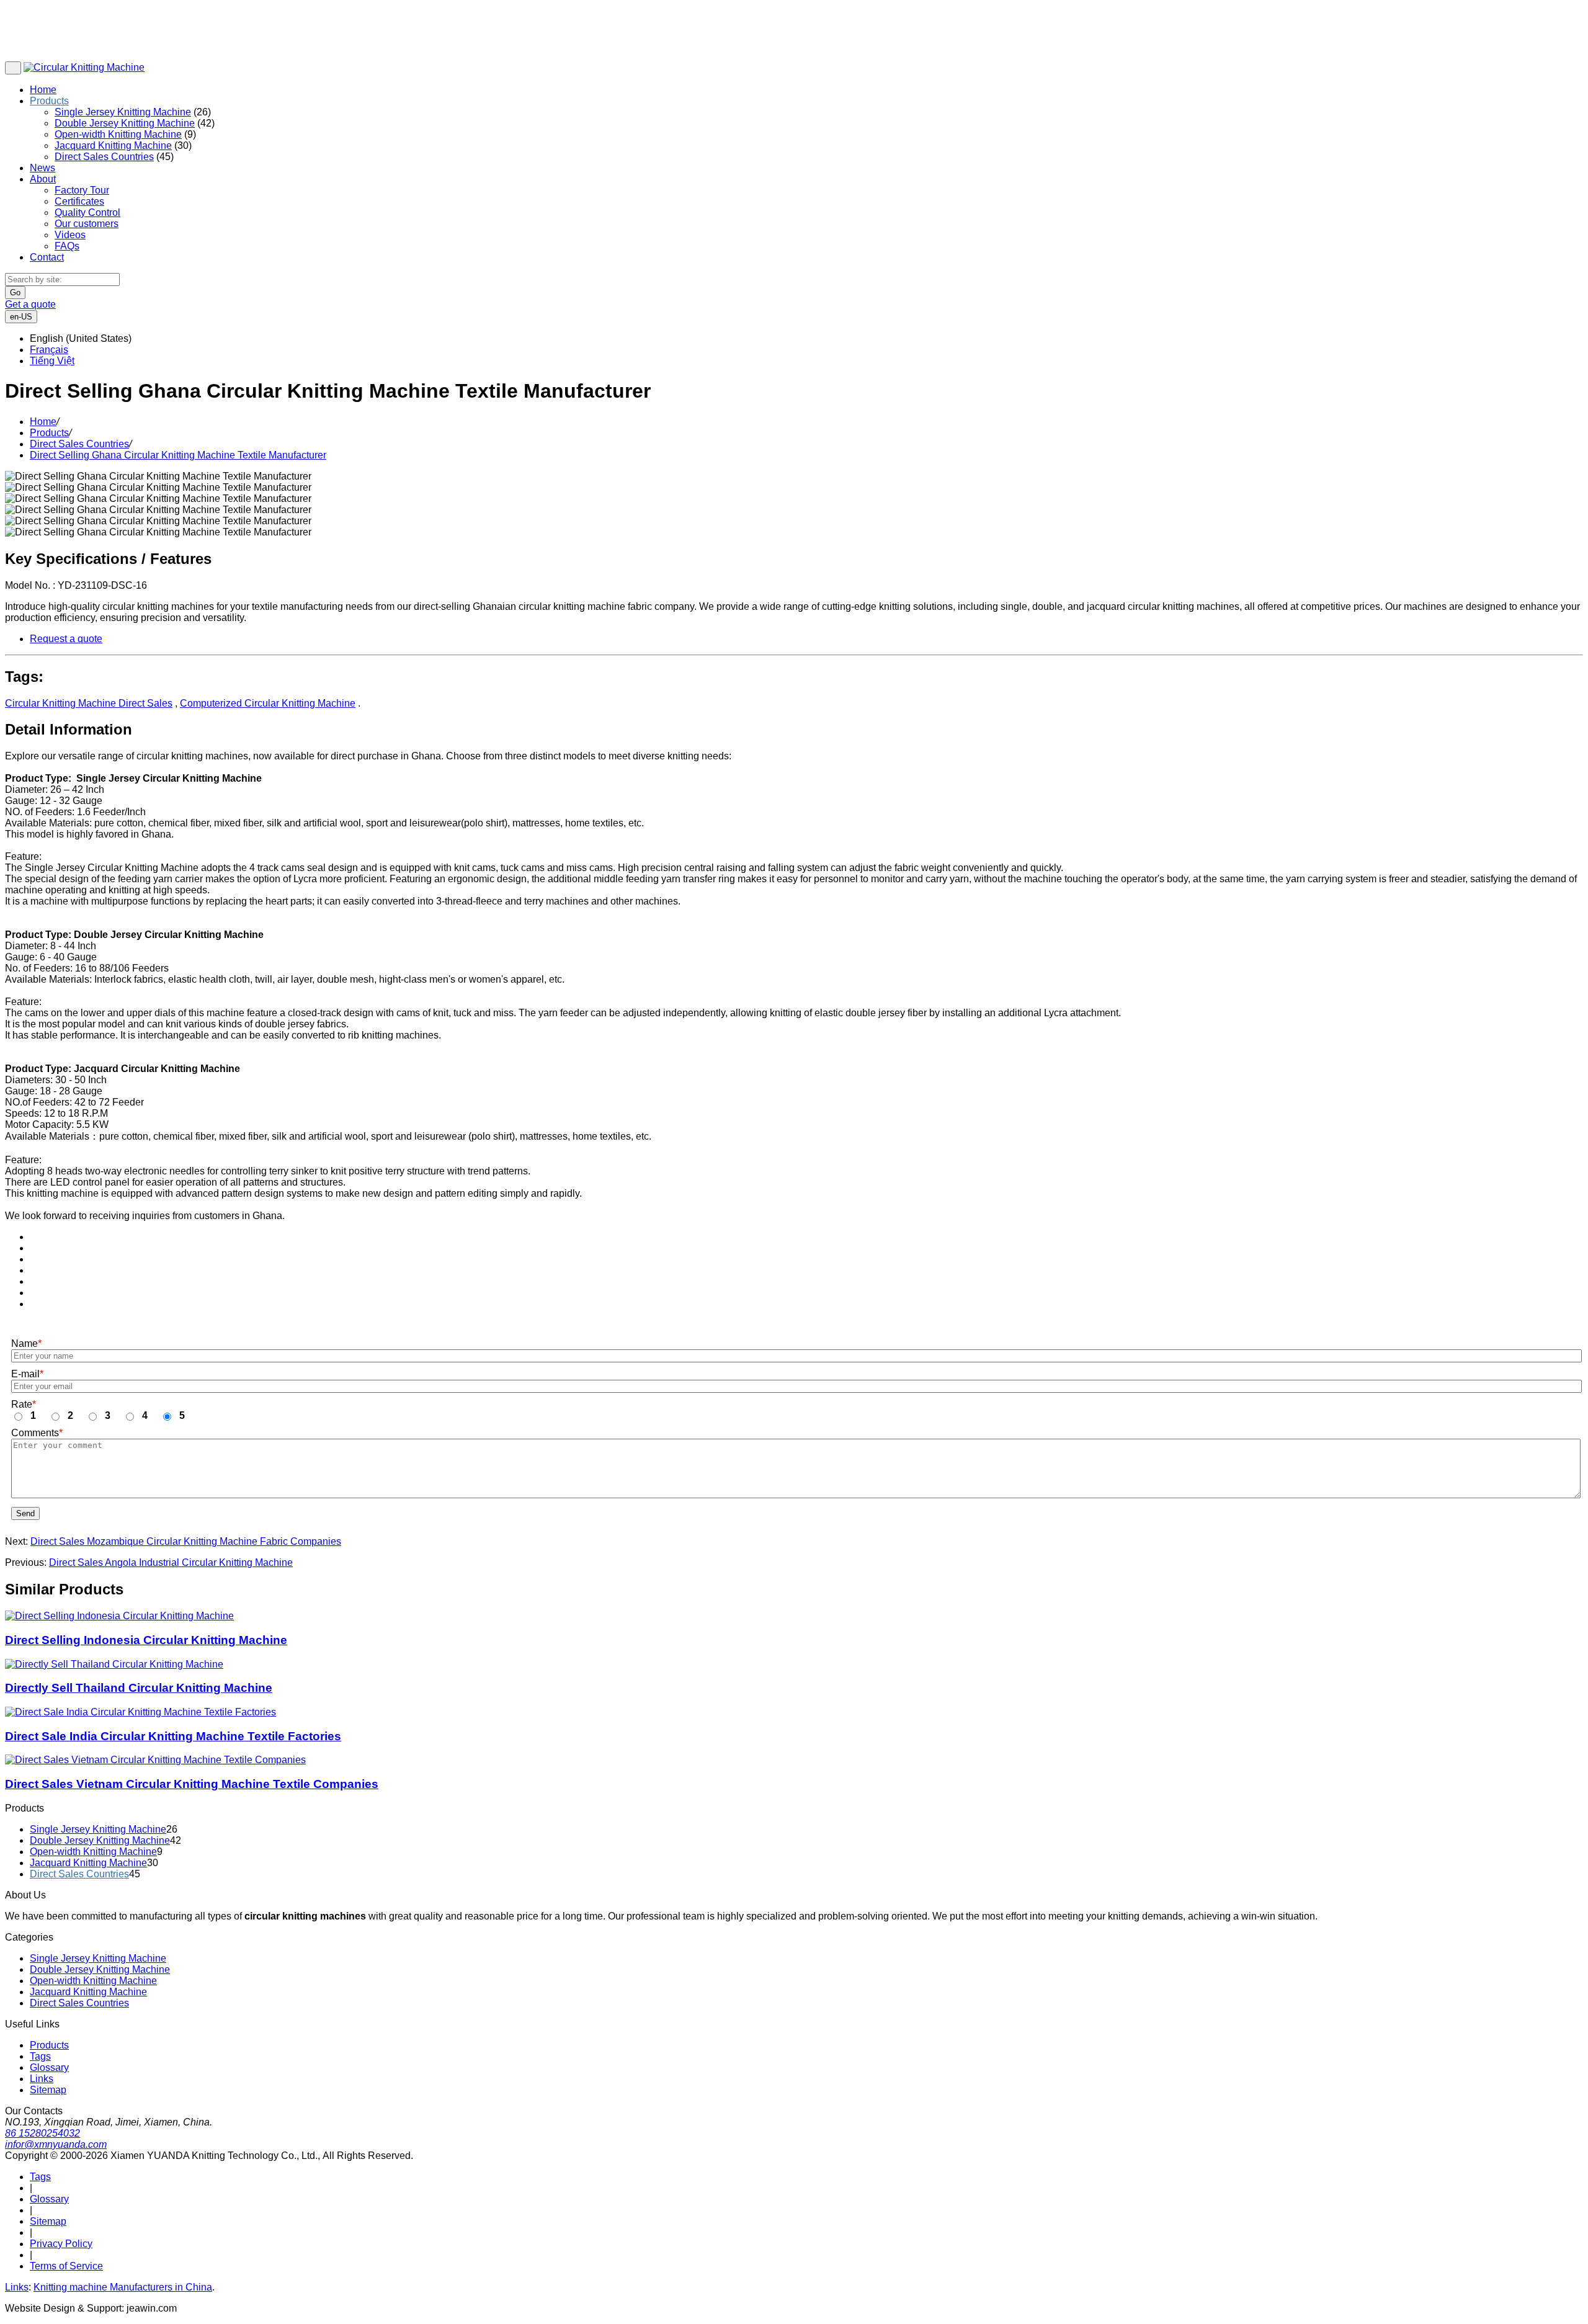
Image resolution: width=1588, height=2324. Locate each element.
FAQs (67, 246)
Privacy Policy (61, 2244)
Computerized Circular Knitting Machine (268, 703)
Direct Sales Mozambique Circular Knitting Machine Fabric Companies (186, 1541)
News (42, 168)
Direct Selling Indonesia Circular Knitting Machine (146, 1640)
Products (49, 101)
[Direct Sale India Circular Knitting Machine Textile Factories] (141, 1712)
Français (49, 350)
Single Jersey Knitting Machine (123, 112)
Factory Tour (82, 190)
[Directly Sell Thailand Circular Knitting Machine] (114, 1665)
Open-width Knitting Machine (118, 134)
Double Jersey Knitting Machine (125, 123)
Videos (70, 235)
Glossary (49, 2067)
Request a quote (66, 639)
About (43, 179)
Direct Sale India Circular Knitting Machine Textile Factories (173, 1736)
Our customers (87, 224)
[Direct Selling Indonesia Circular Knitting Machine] (119, 1616)
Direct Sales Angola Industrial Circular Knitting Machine (171, 1562)
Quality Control (87, 212)
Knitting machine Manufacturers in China (123, 2287)
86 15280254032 (42, 2133)
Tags (40, 2056)
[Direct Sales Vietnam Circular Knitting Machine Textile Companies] (155, 1760)
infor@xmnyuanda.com (56, 2144)
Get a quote (30, 304)
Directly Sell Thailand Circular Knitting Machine (139, 1688)
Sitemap (48, 2090)
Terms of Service (66, 2266)
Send (25, 1513)
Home (43, 90)
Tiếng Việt (52, 361)
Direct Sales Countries (104, 157)
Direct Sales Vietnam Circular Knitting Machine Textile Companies (192, 1784)
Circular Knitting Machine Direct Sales (89, 703)
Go (15, 293)
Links (42, 2079)
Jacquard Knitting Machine (113, 145)
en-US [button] (21, 317)
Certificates (79, 201)
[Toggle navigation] (13, 68)
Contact (47, 257)
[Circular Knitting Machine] (84, 67)
